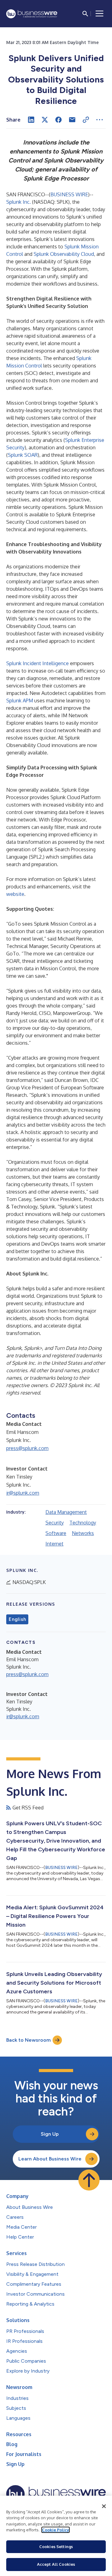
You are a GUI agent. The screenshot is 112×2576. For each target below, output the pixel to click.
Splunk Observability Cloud (64, 254)
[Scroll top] (89, 2180)
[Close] (104, 2506)
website (15, 894)
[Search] (85, 14)
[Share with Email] (72, 120)
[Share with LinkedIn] (31, 120)
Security (55, 1523)
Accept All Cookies (56, 2564)
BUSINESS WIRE (69, 194)
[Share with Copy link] (86, 120)
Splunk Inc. (19, 202)
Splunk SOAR (23, 455)
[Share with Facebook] (58, 120)
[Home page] (32, 14)
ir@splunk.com (23, 1493)
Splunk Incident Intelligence (37, 663)
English (17, 1619)
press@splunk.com (27, 1448)
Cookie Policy (56, 2530)
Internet (54, 1544)
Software (56, 1533)
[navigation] (100, 14)
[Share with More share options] (100, 120)
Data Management (66, 1512)
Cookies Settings (56, 2547)
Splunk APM (20, 701)
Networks (83, 1533)
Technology (83, 1523)
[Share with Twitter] (45, 120)
